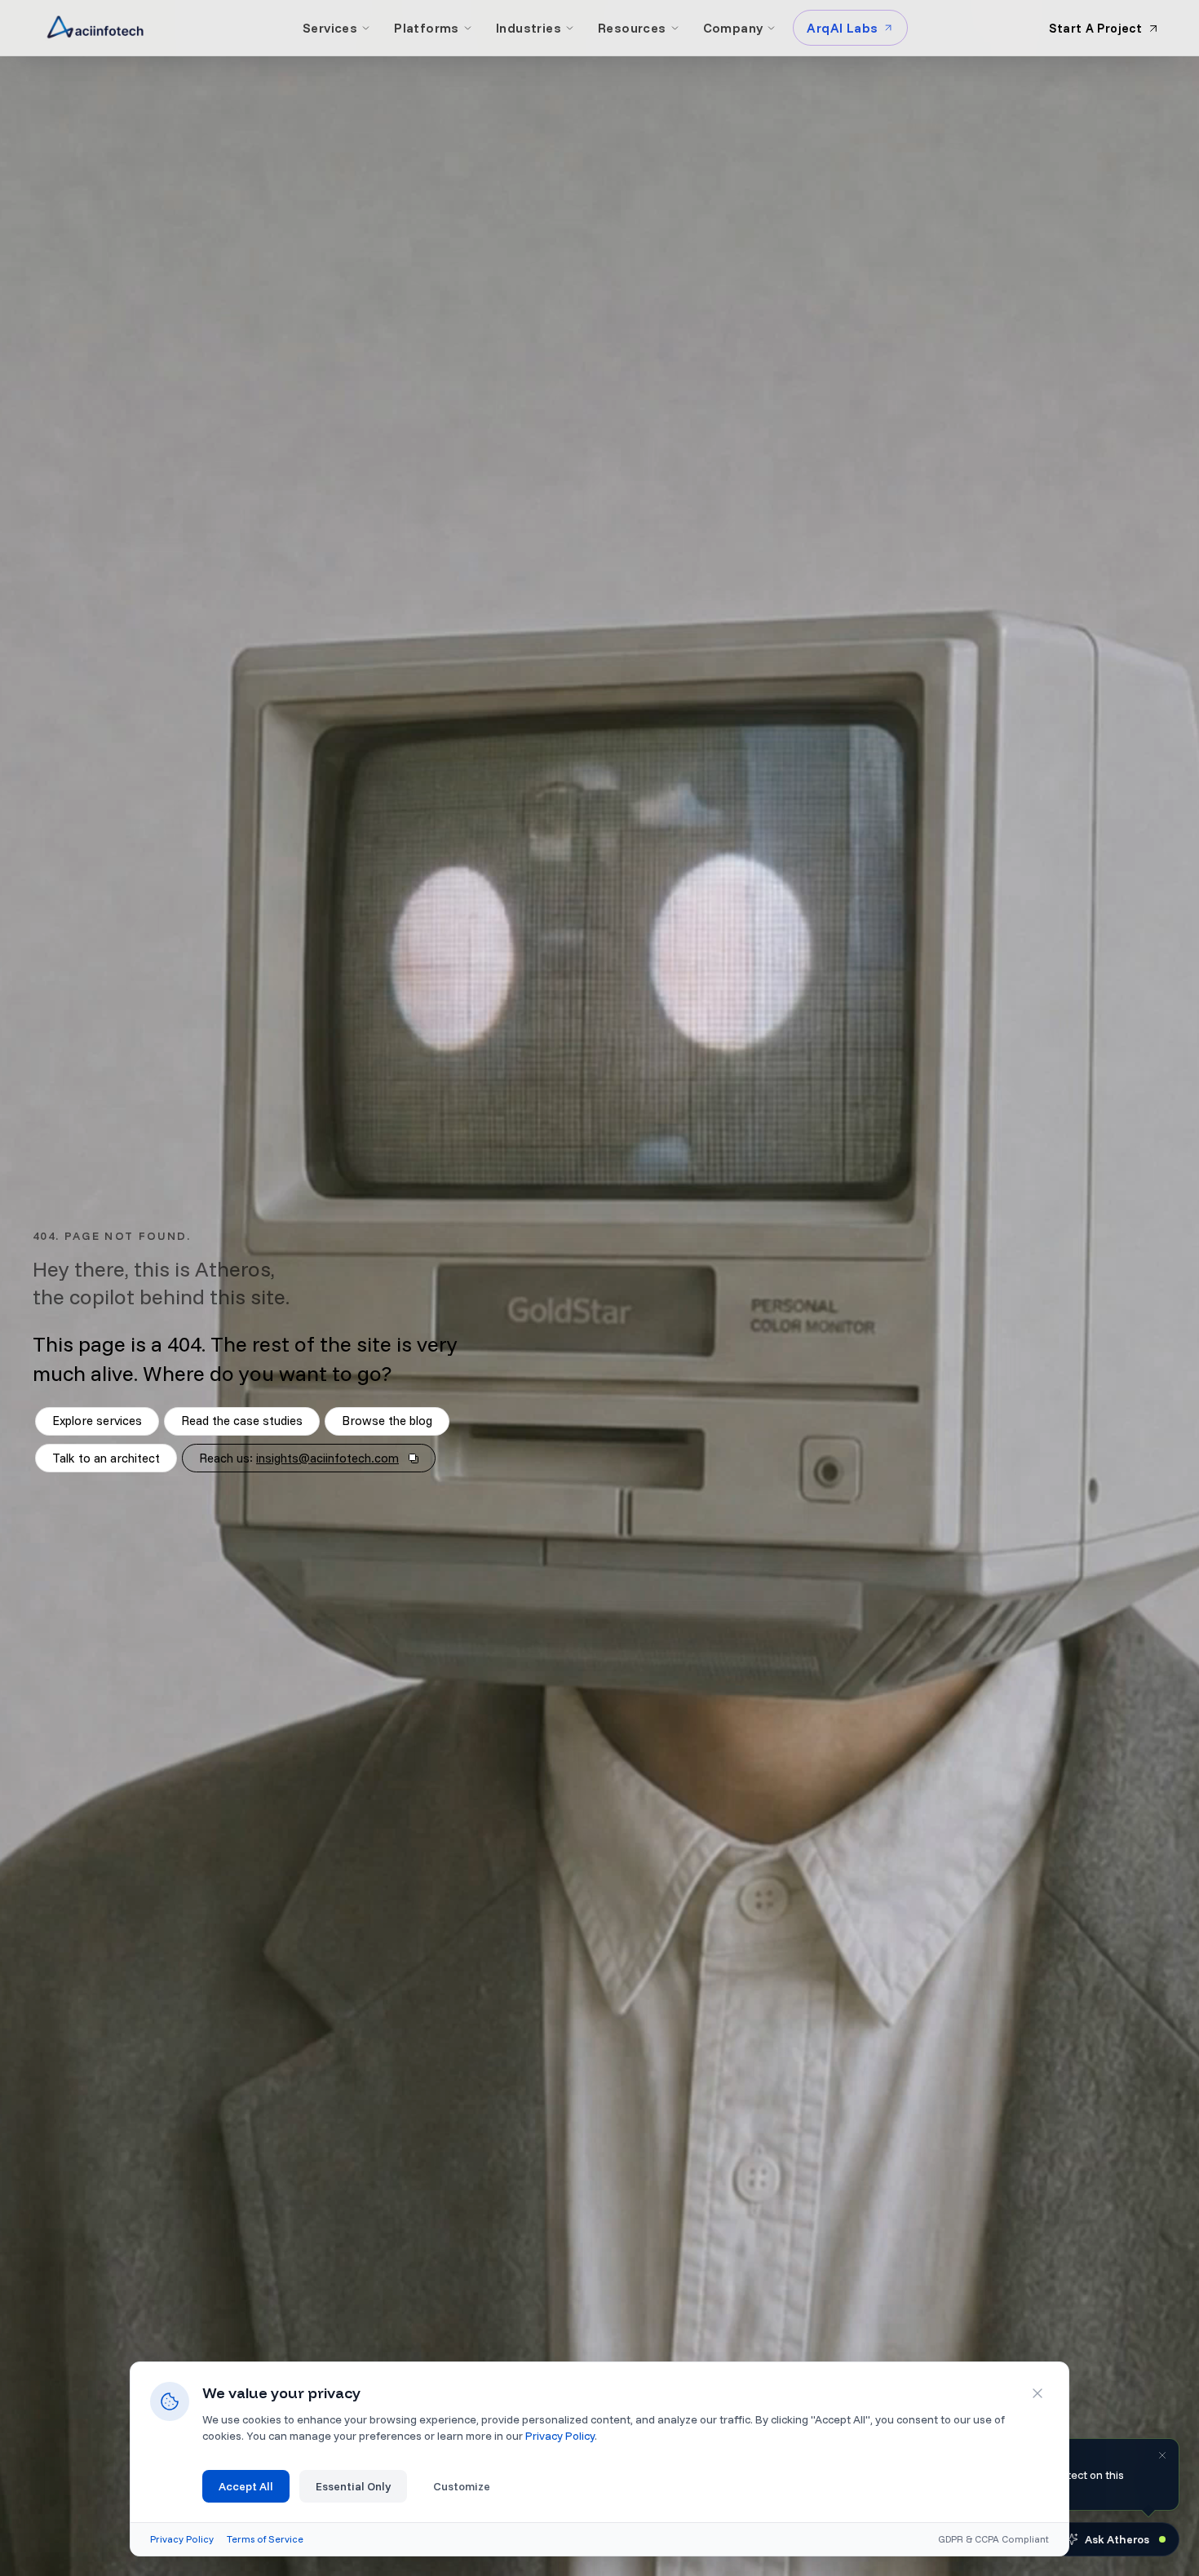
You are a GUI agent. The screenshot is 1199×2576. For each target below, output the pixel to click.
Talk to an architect (106, 1458)
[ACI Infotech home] (95, 28)
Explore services (97, 1421)
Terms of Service (265, 2539)
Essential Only (353, 2486)
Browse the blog (387, 1421)
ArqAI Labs (842, 28)
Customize (462, 2486)
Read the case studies (242, 1421)
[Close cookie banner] (1038, 2393)
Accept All (246, 2486)
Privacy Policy (560, 2436)
